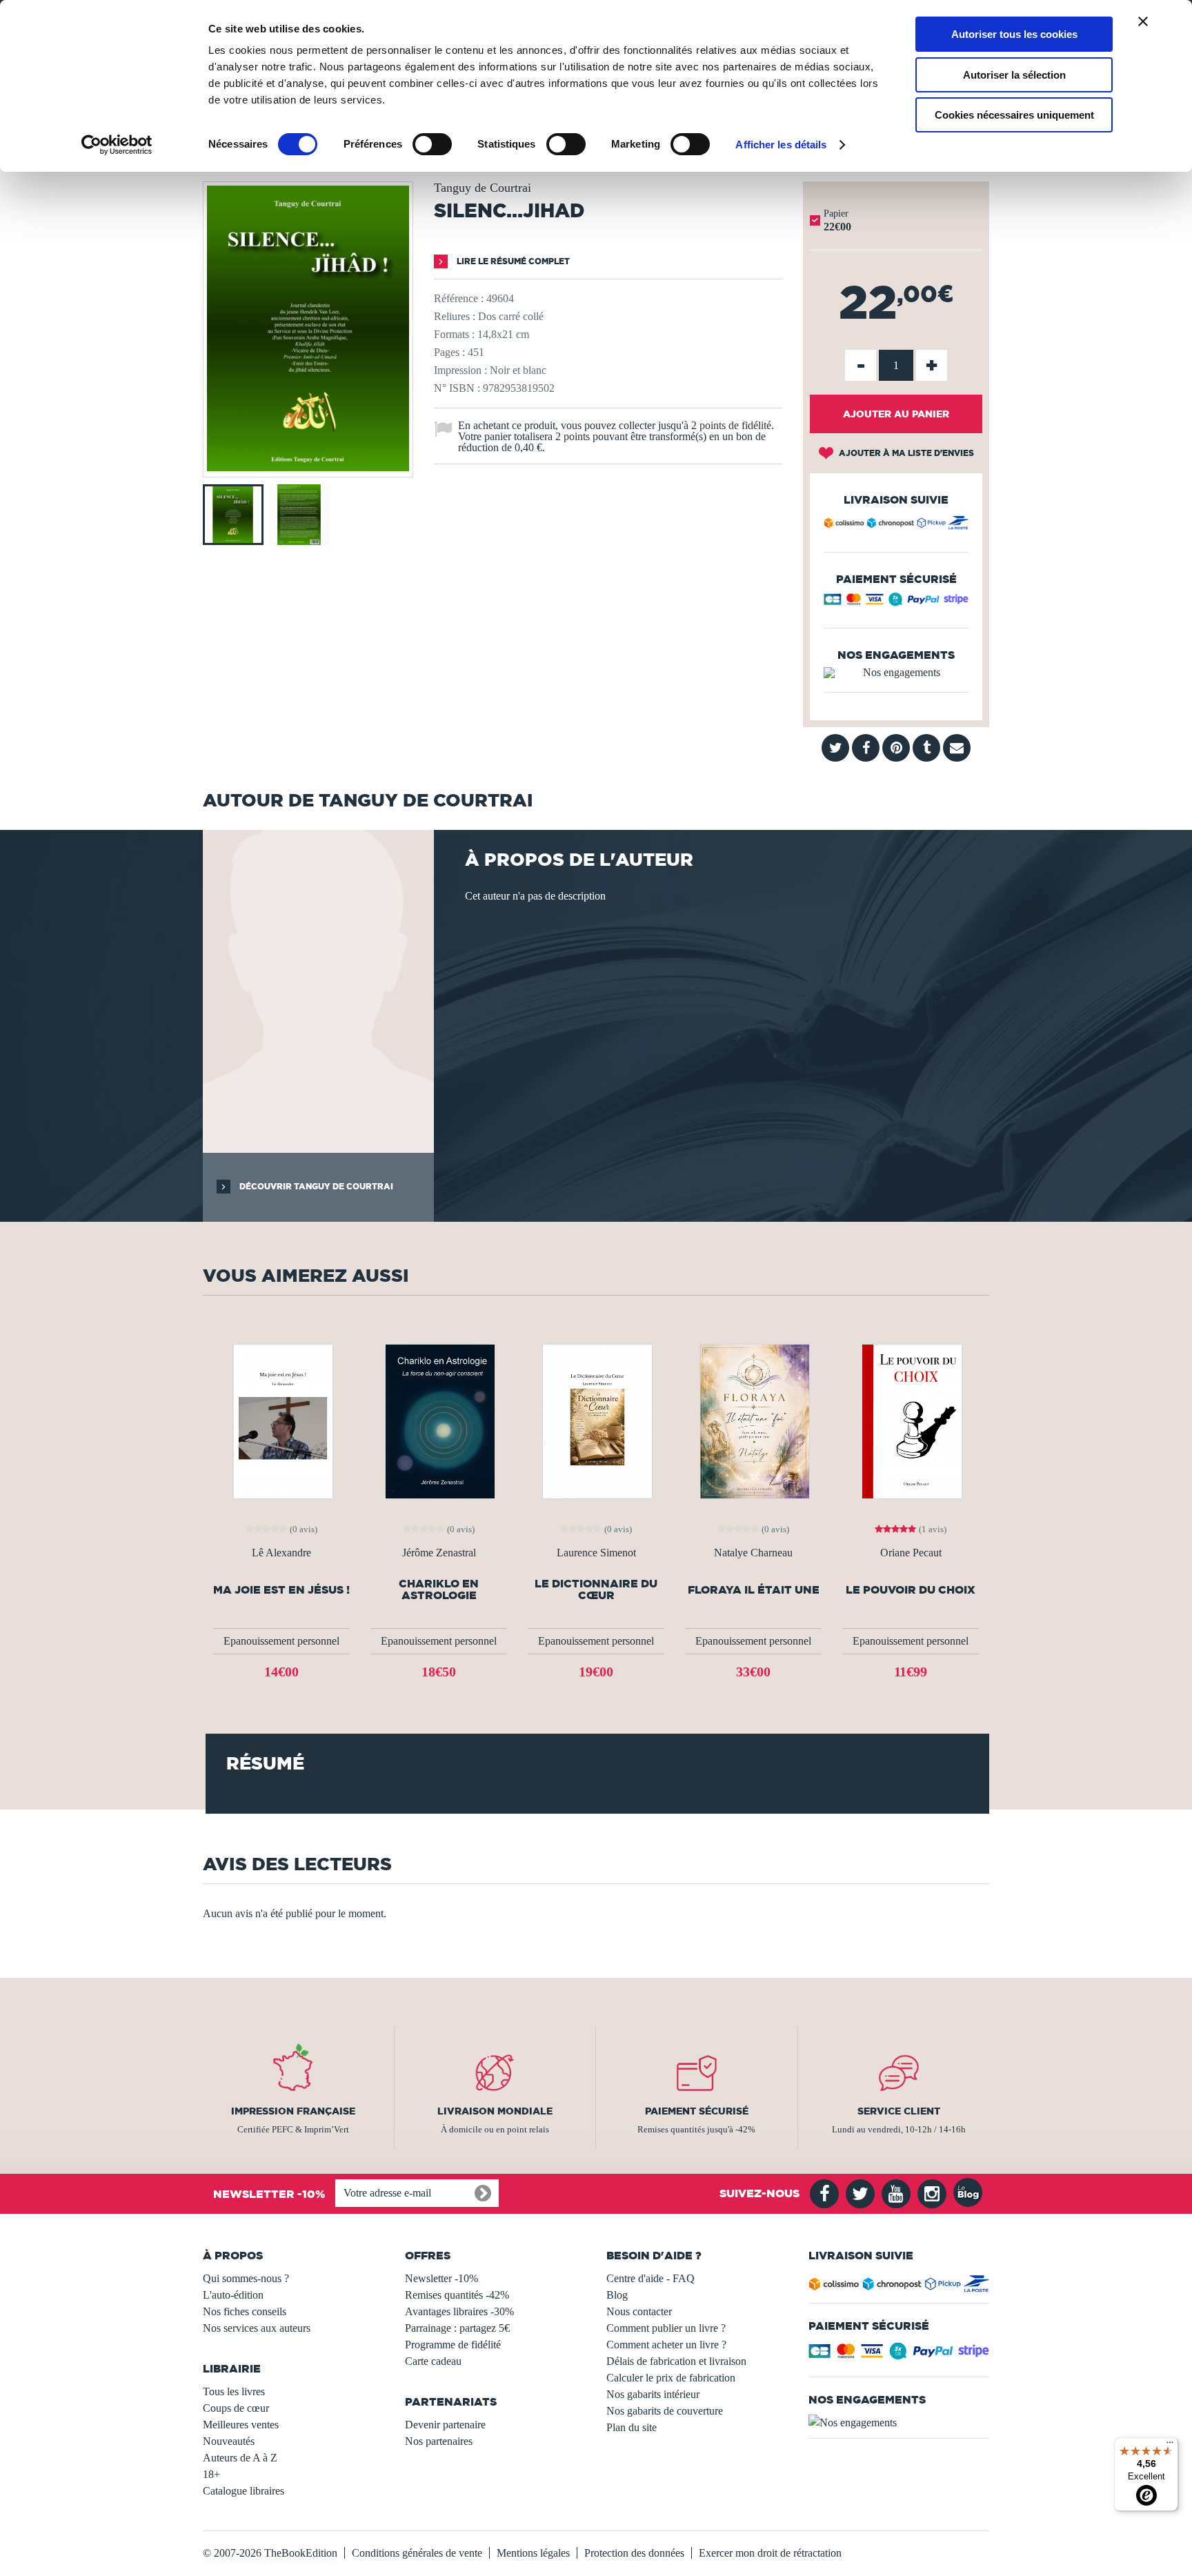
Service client (899, 2111)
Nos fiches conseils (245, 2311)
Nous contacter (639, 2311)
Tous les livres (234, 2391)
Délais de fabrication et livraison (676, 2361)
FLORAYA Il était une (754, 1590)
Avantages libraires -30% (459, 2311)
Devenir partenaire (445, 2425)
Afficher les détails (781, 145)
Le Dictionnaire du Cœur (596, 1589)
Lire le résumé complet (512, 261)
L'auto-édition (233, 2295)
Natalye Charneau (753, 1553)
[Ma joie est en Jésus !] (281, 1420)
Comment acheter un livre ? (666, 2345)
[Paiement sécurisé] (896, 603)
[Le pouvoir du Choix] (911, 1420)
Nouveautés (229, 2441)
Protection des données (634, 2553)
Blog (617, 2295)
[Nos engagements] (896, 673)
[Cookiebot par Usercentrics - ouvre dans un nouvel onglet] (117, 145)
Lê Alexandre (281, 1553)
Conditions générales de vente (417, 2553)
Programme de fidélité (453, 2345)
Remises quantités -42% (457, 2295)
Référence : (459, 298)
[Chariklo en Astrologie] (439, 1420)
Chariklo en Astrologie (439, 1589)
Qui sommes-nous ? (246, 2278)
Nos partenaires (439, 2441)
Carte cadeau (433, 2361)
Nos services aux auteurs (257, 2328)
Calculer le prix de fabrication (671, 2378)
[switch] (432, 144)
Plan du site (632, 2427)
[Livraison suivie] (896, 525)
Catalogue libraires (244, 2491)
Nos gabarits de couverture (665, 2411)
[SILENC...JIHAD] (308, 467)
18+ (211, 2474)
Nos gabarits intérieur (653, 2394)
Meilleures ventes (241, 2425)
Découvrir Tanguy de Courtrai (315, 1186)
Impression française (293, 2111)
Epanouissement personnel (281, 1641)
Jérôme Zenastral (439, 1553)
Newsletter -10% (441, 2278)
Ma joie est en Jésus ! (281, 1590)
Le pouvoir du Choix (911, 1590)
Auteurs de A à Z (240, 2458)
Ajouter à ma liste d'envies (905, 453)
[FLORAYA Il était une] (753, 1420)
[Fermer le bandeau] (1143, 21)
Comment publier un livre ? (666, 2328)
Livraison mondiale (495, 2111)
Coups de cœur (236, 2408)
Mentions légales (533, 2553)
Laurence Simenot (596, 1553)
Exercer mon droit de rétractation (770, 2553)
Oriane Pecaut (911, 1553)
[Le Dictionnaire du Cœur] (596, 1420)
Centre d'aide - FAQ (650, 2278)
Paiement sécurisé (697, 2111)
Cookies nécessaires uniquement (1014, 115)
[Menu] (1170, 2446)
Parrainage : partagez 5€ (457, 2328)
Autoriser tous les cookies (1014, 34)
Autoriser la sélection (1014, 75)
